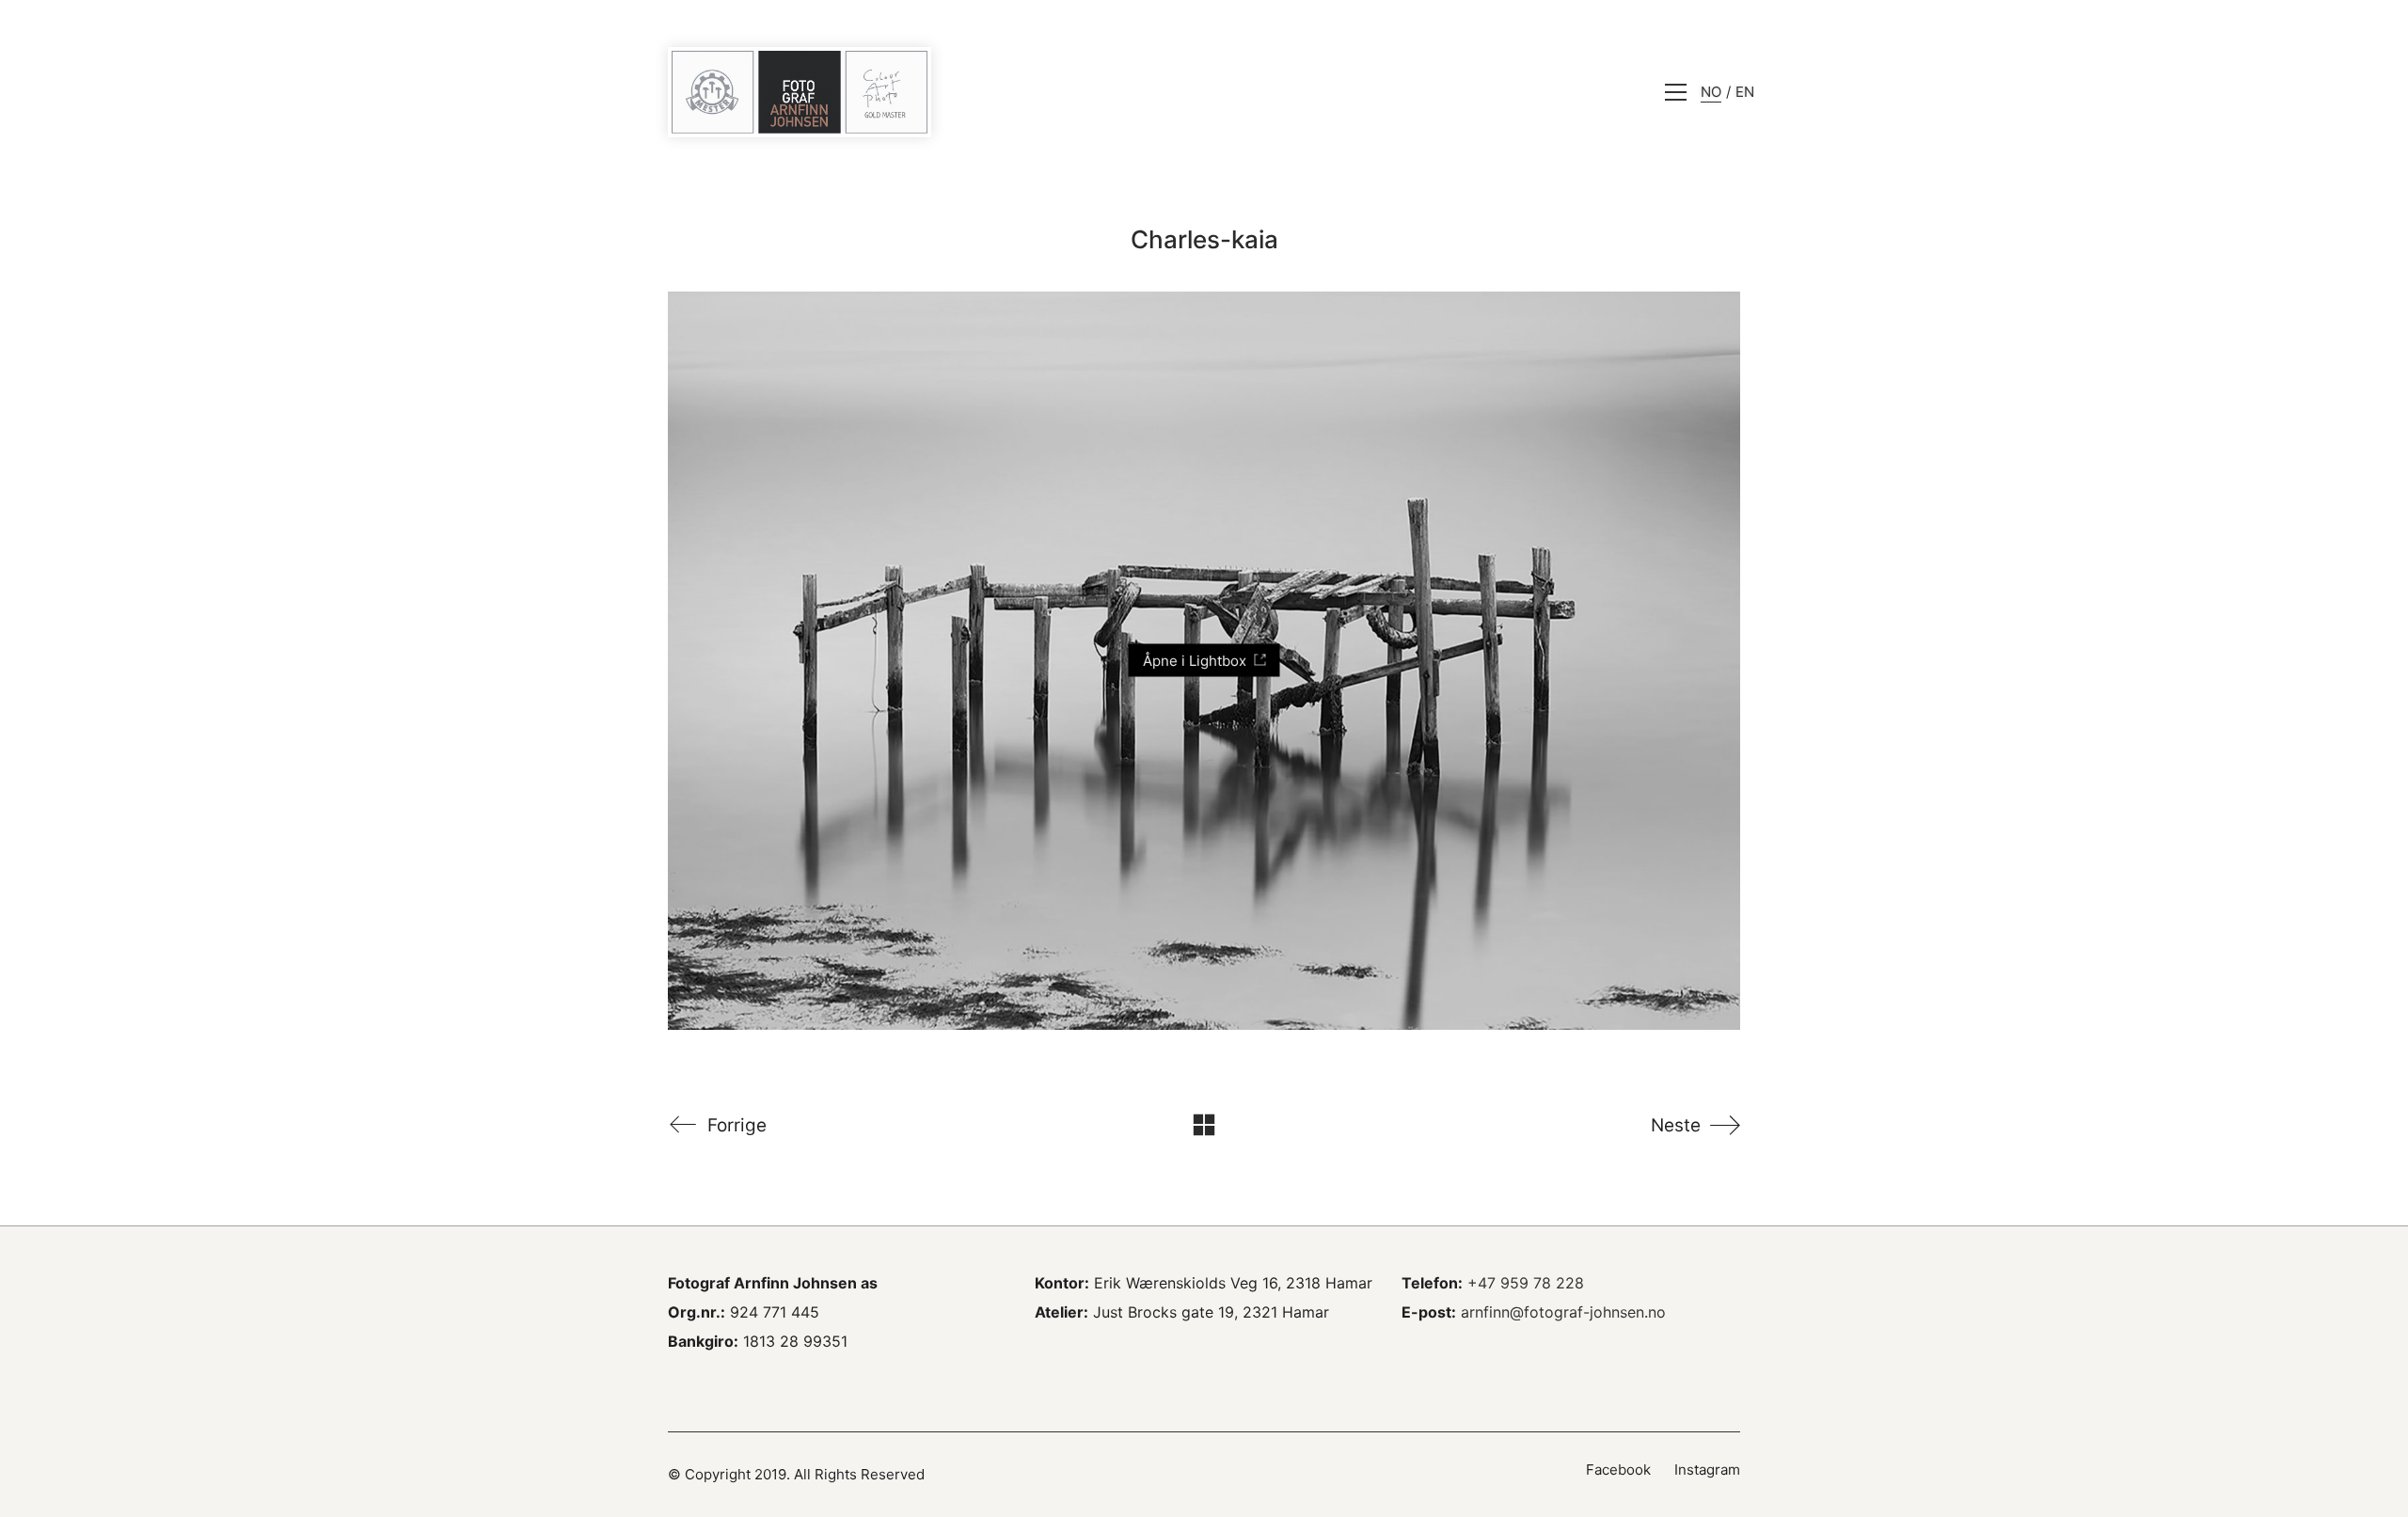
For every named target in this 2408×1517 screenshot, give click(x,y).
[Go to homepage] (800, 92)
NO (1711, 92)
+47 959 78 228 (1526, 1283)
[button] (1676, 92)
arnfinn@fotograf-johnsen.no (1563, 1312)
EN (1745, 92)
